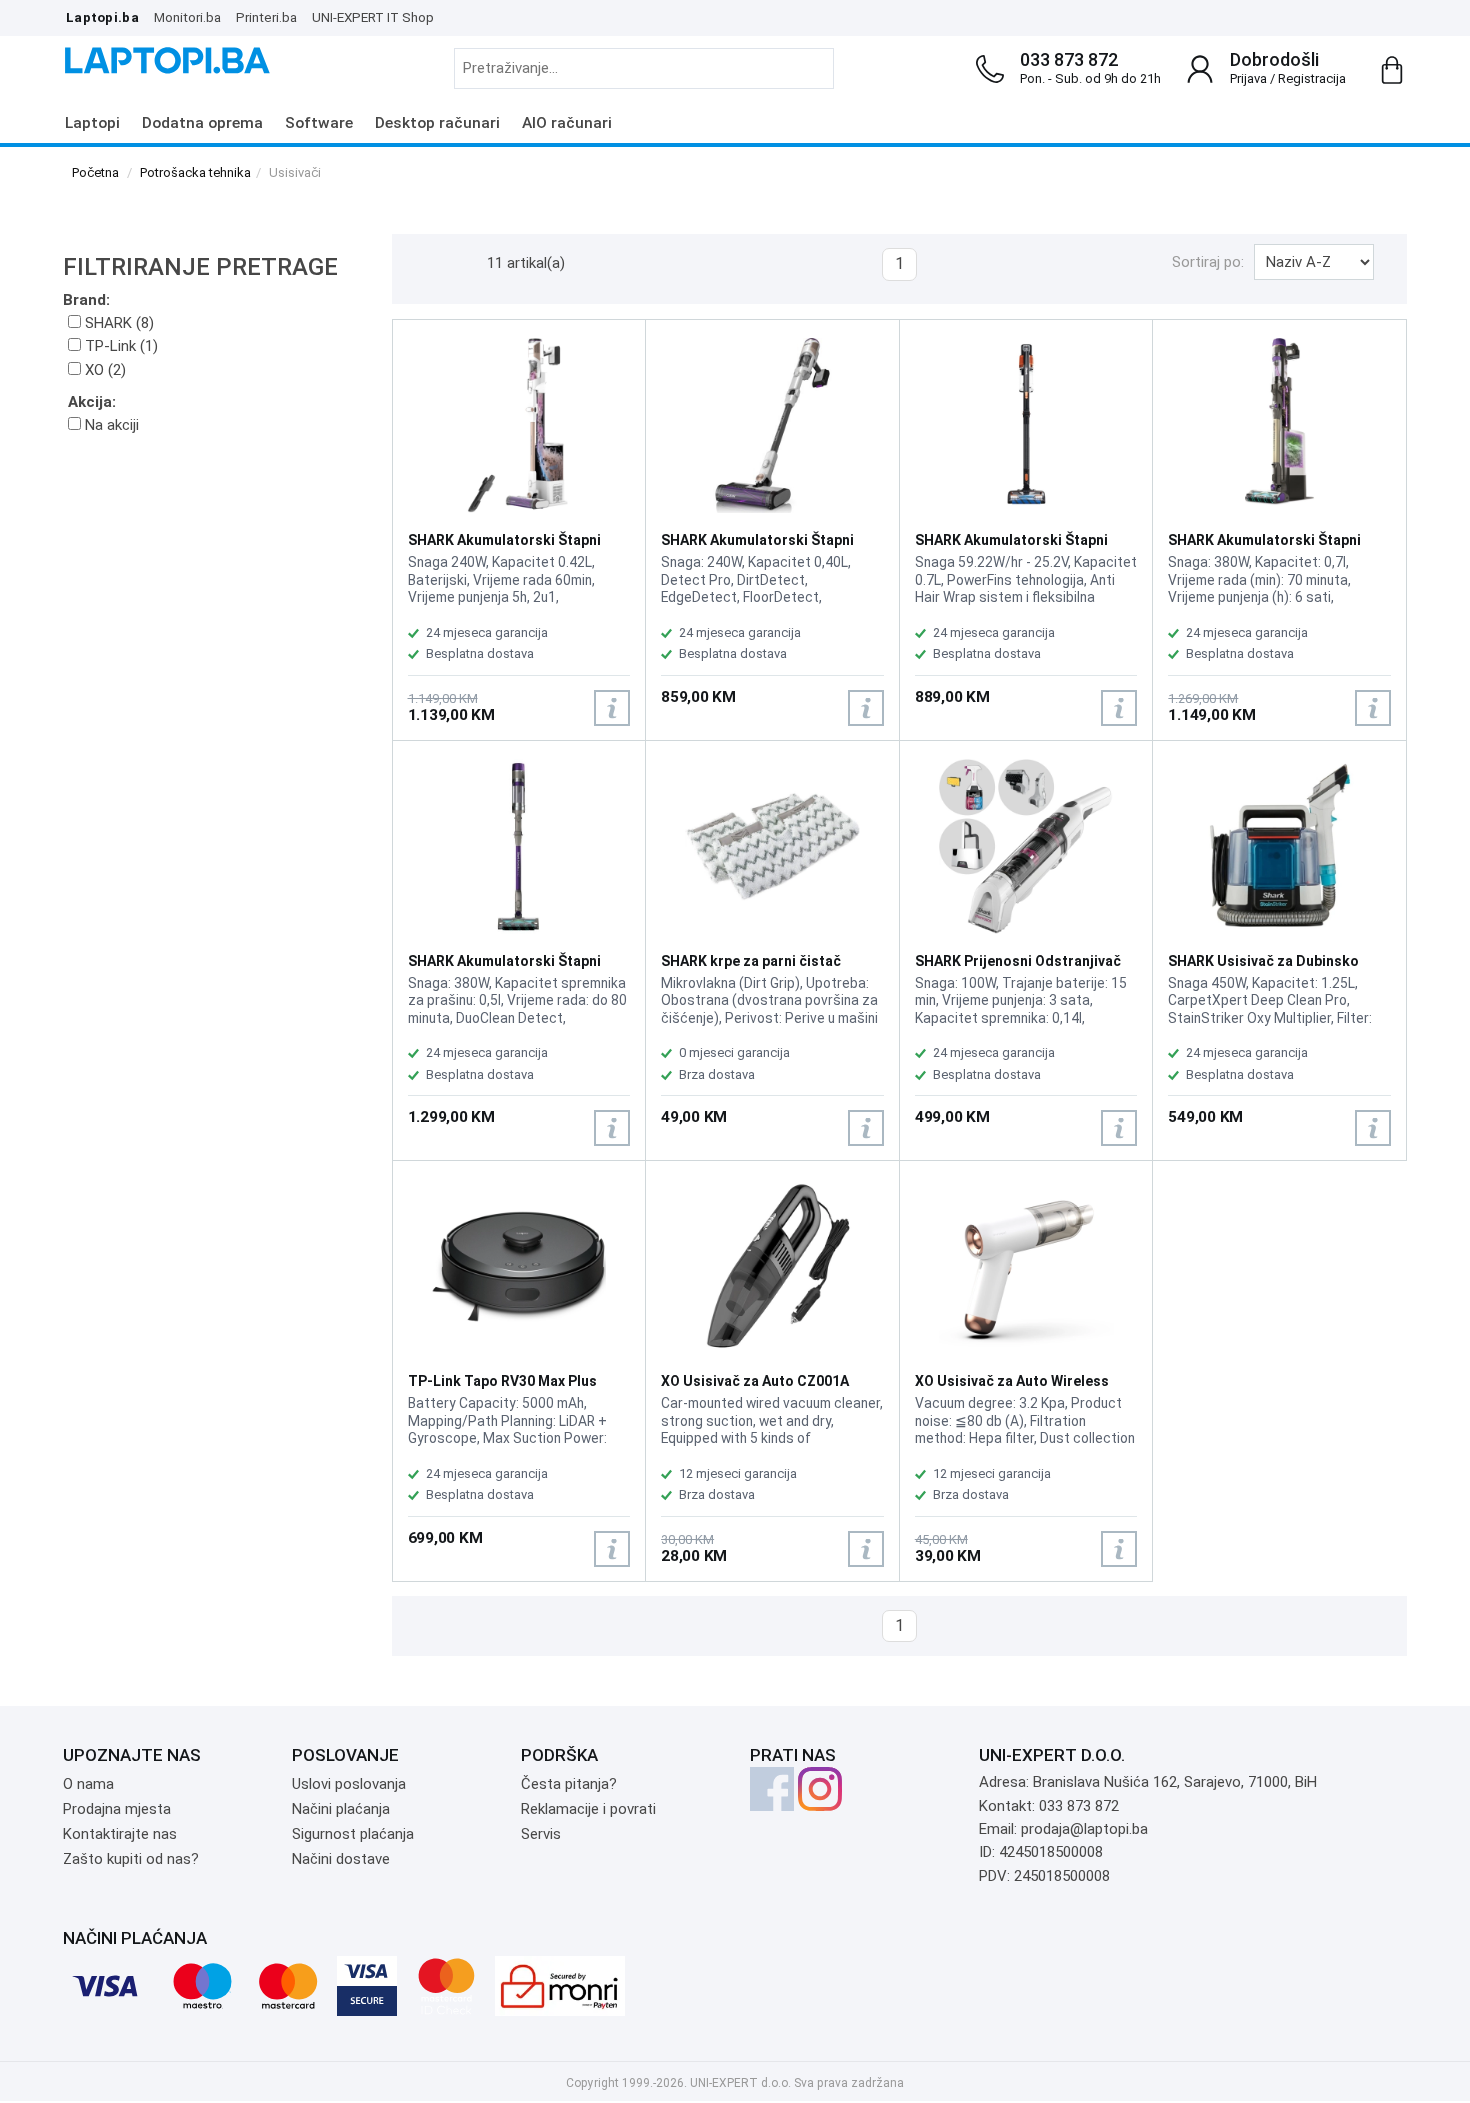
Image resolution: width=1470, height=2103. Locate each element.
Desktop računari (437, 123)
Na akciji (110, 425)
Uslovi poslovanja (349, 1784)
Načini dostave (341, 1859)
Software (319, 123)
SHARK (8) (117, 323)
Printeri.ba (266, 17)
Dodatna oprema (202, 123)
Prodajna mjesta (117, 1809)
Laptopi (92, 123)
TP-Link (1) (119, 346)
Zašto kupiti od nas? (131, 1859)
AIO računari (567, 123)
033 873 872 (1069, 59)
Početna (95, 172)
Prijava (1248, 78)
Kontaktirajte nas (120, 1834)
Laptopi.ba (102, 17)
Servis (541, 1834)
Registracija (1312, 78)
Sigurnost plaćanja (353, 1834)
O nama (88, 1784)
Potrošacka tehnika (195, 172)
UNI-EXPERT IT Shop (373, 17)
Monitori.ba (187, 17)
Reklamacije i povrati (588, 1809)
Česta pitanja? (569, 1784)
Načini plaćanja (341, 1809)
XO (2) (103, 370)
